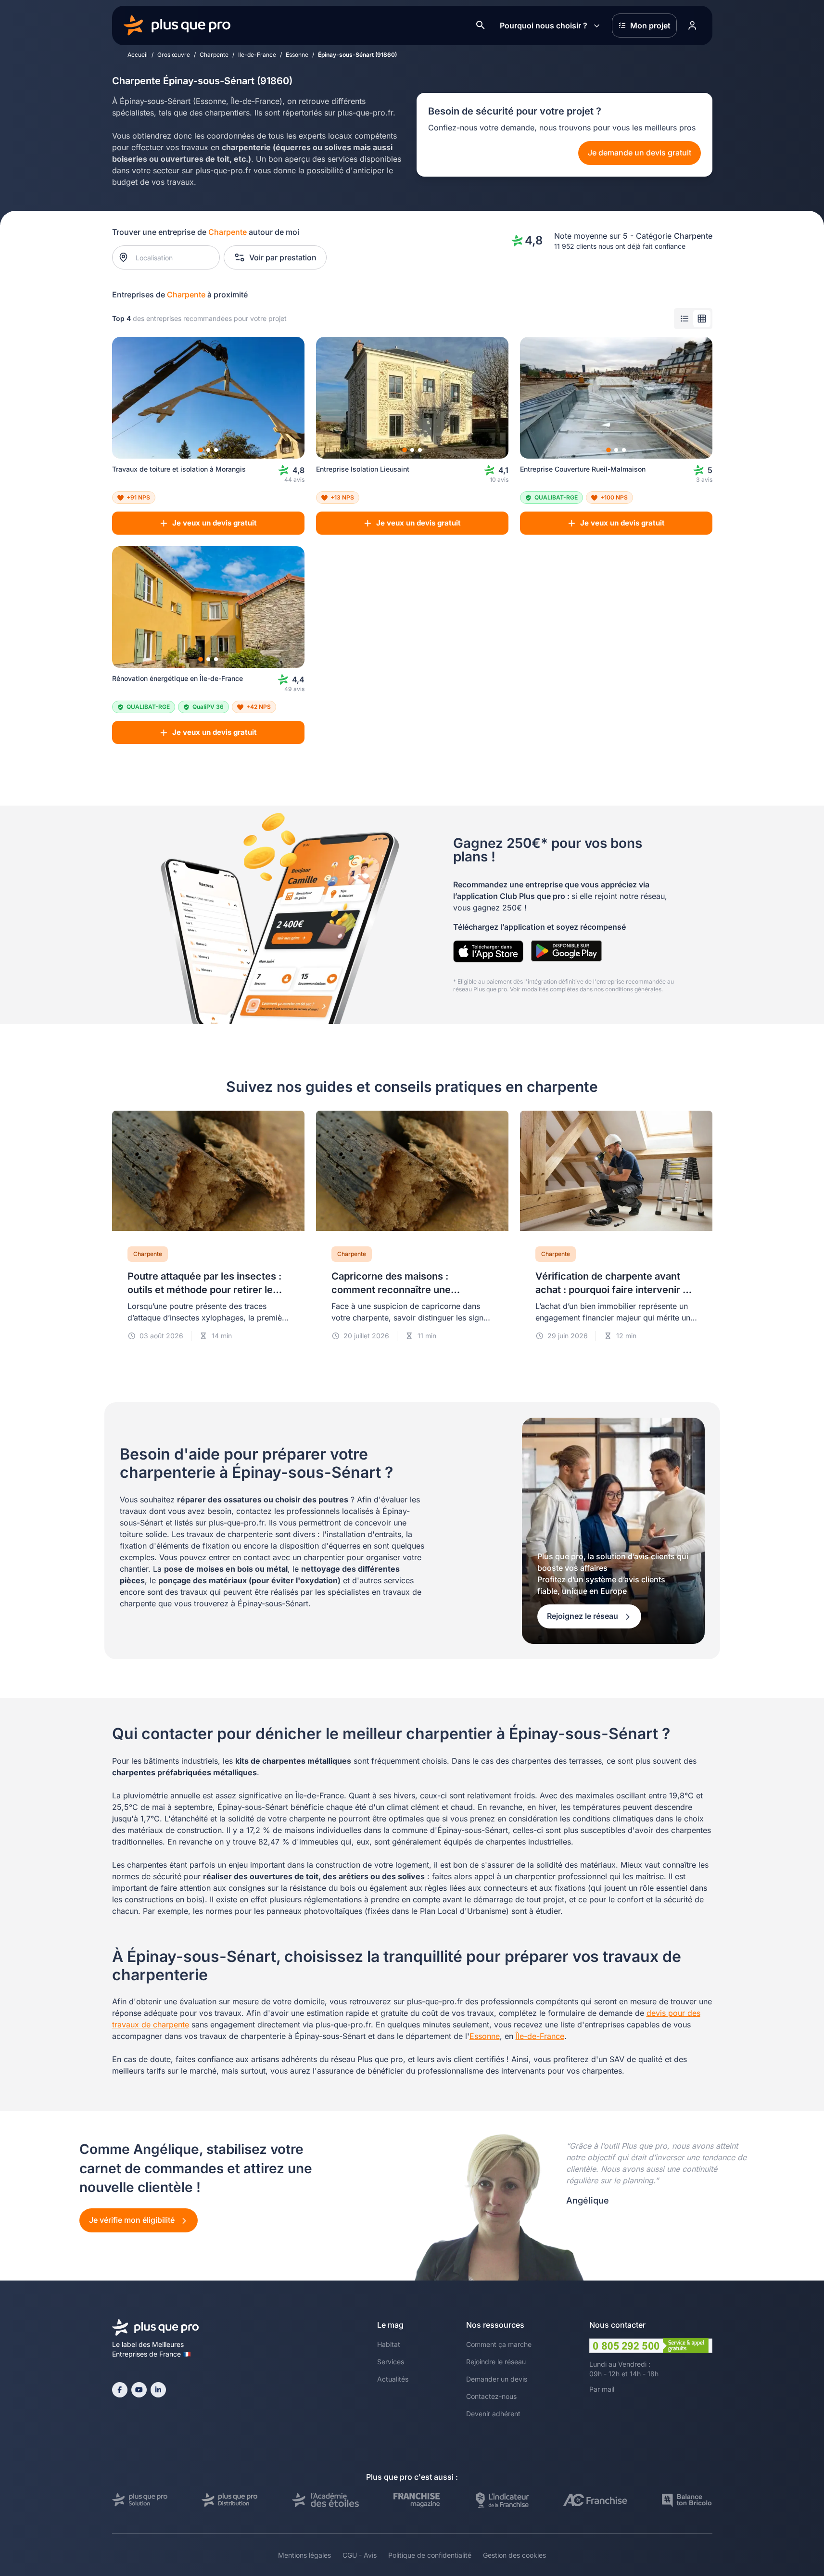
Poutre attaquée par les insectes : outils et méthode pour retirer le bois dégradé (204, 1290)
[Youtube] (139, 2390)
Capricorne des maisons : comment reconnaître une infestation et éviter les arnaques (407, 1290)
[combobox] (171, 257)
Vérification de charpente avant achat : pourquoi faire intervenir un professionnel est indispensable (615, 1290)
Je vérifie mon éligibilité (133, 2220)
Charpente (214, 55)
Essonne (297, 55)
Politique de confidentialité (430, 2555)
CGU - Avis (360, 2555)
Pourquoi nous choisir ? (544, 26)
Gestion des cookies (514, 2555)
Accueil (138, 55)
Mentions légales (304, 2555)
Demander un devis (497, 2379)
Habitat (389, 2344)
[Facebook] (120, 2390)
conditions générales (633, 989)
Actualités (393, 2379)
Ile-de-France (257, 55)
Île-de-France (540, 2036)
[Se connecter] (693, 26)
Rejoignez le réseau (583, 1616)
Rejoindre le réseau (496, 2362)
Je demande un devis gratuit (640, 153)
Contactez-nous (491, 2396)
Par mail (602, 2389)
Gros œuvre (174, 55)
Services (391, 2362)
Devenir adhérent (493, 2414)
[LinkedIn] (158, 2390)
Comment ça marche (499, 2344)
